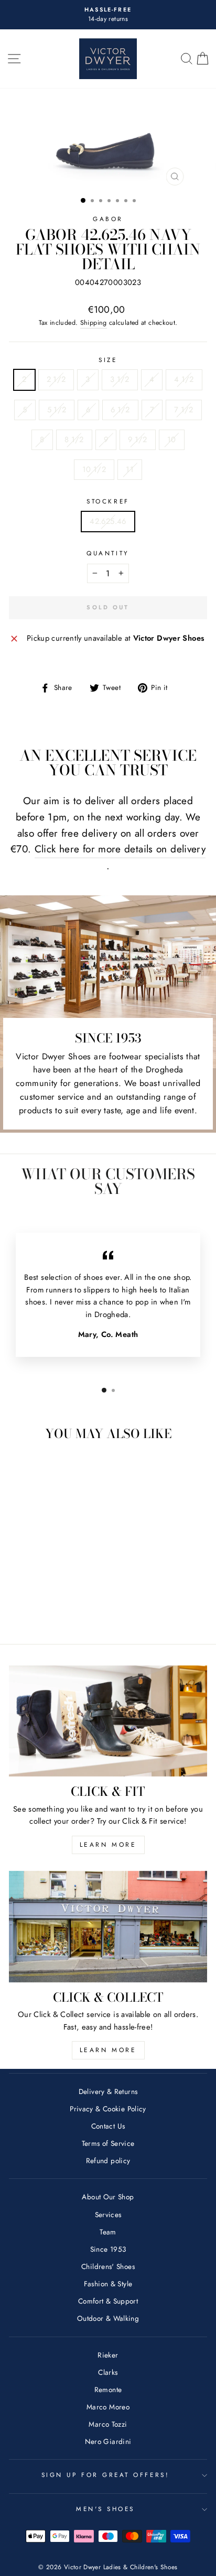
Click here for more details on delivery (120, 849)
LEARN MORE (108, 1845)
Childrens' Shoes (108, 2266)
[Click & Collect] (108, 1927)
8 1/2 (74, 440)
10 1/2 (94, 469)
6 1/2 (120, 410)
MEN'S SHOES (105, 2509)
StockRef (108, 501)
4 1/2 (184, 379)
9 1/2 (138, 440)
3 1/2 (120, 379)
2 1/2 (56, 379)
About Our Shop (108, 2197)
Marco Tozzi (108, 2424)
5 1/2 (57, 410)
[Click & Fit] (108, 1721)
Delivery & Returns (108, 2091)
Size (108, 360)
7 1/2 (184, 410)
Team (108, 2232)
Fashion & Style (108, 2284)
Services (108, 2215)
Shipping (94, 323)
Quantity (108, 553)
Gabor (108, 219)
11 (130, 469)
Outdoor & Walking (108, 2318)
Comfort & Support (108, 2301)
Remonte (108, 2389)
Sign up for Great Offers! (105, 2475)
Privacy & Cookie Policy (108, 2109)
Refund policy (108, 2161)
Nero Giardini (108, 2441)
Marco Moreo (108, 2407)
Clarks (108, 2372)
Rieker (108, 2355)
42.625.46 (108, 521)
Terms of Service (108, 2143)
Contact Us (108, 2126)
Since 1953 (108, 2249)
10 (172, 440)
